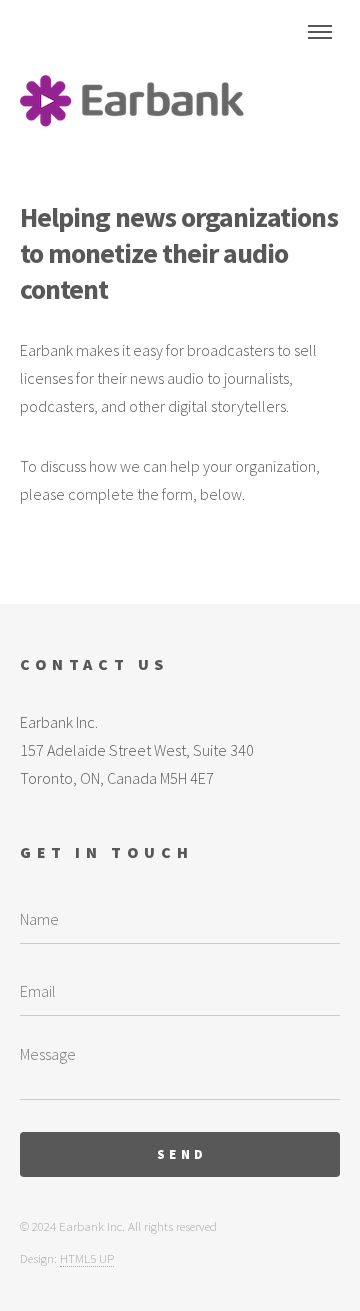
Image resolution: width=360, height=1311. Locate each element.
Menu (320, 32)
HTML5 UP (87, 1258)
